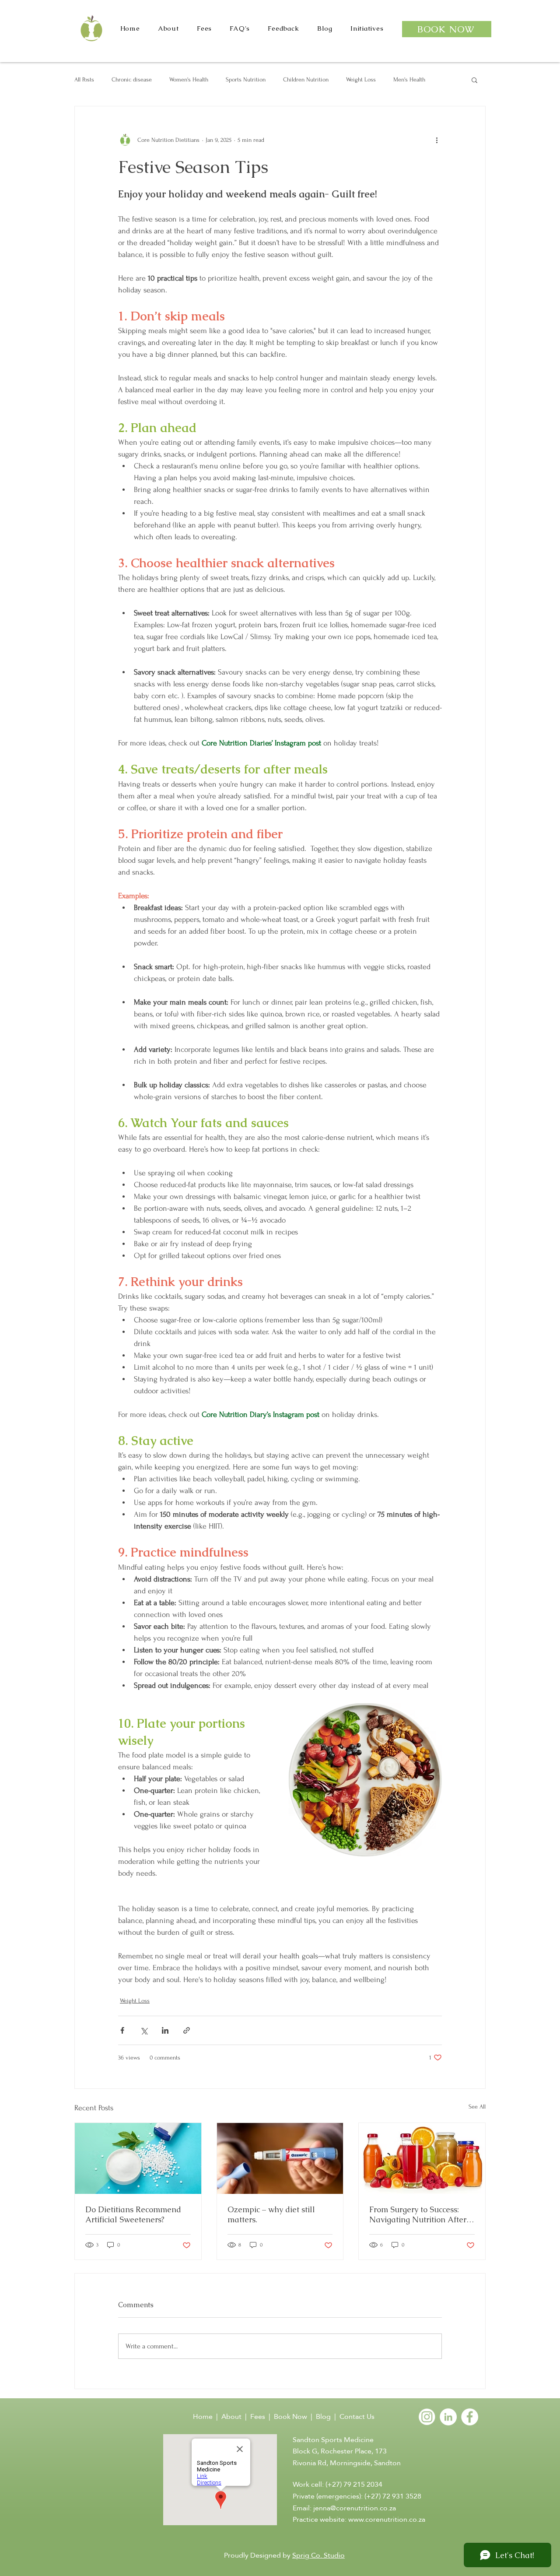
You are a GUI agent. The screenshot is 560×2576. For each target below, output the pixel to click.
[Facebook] (470, 2417)
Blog (323, 2416)
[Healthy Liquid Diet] (422, 2158)
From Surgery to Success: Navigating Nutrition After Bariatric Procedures (418, 2214)
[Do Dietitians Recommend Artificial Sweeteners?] (138, 2158)
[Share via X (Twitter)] (144, 2030)
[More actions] (437, 140)
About (231, 2416)
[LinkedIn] (448, 2417)
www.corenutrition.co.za (387, 2519)
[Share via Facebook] (122, 2030)
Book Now (290, 2416)
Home (204, 2416)
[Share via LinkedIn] (165, 2030)
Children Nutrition (306, 79)
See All (477, 2107)
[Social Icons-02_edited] (427, 2417)
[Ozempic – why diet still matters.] (280, 2158)
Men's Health (409, 79)
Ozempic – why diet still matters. (271, 2214)
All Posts (84, 79)
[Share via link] (187, 2030)
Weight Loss (361, 79)
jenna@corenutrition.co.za (355, 2508)
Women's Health (189, 79)
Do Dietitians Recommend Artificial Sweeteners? (133, 2214)
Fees (258, 2416)
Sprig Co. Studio (318, 2555)
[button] (474, 80)
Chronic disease (132, 79)
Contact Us (357, 2416)
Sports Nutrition (246, 79)
